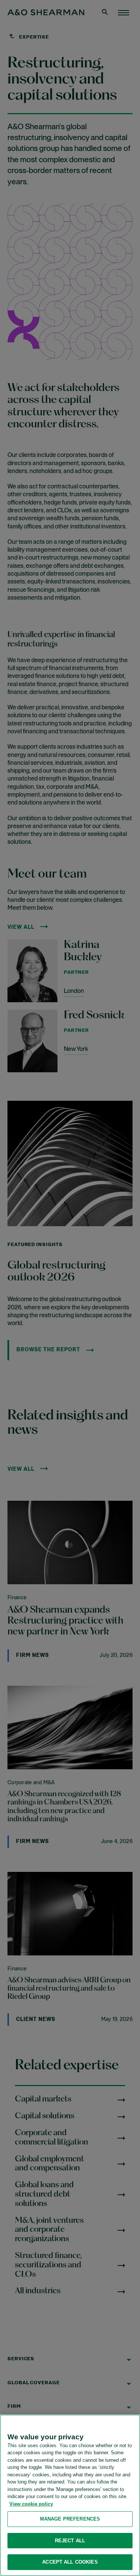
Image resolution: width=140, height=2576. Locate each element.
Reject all (70, 2541)
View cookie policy (31, 2504)
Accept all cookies (70, 2562)
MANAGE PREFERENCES (70, 2519)
